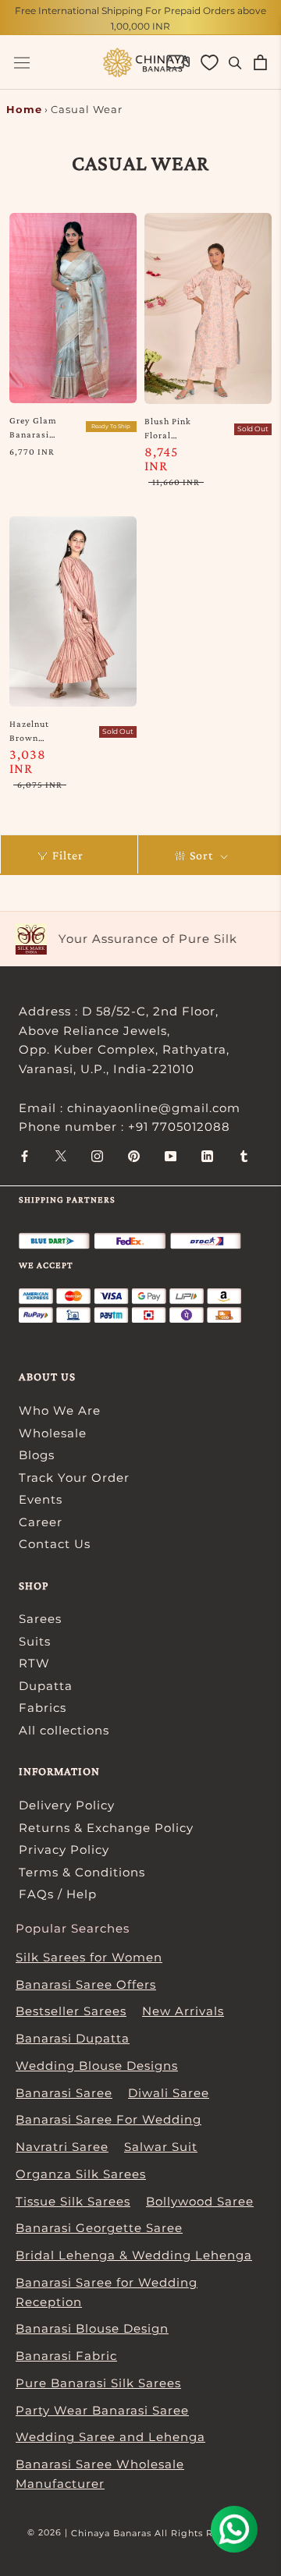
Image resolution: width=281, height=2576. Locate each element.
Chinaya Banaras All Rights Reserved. (163, 2533)
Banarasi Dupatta (73, 2038)
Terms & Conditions (82, 1872)
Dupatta (46, 1686)
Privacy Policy (64, 1850)
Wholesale (53, 1433)
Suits (35, 1641)
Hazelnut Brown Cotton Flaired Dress (29, 732)
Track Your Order (74, 1478)
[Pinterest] (134, 1155)
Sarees (40, 1619)
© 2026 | (49, 2532)
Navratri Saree (62, 2147)
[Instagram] (97, 1155)
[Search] (235, 62)
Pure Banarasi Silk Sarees (98, 2383)
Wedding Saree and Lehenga (110, 2437)
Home (24, 109)
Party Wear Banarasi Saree (102, 2410)
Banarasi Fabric (66, 2356)
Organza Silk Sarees (81, 2174)
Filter (68, 855)
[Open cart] (260, 62)
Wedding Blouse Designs (97, 2066)
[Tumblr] (244, 1155)
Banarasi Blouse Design (92, 2328)
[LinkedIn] (207, 1155)
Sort (203, 855)
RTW (34, 1663)
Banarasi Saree (64, 2093)
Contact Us (55, 1544)
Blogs (37, 1455)
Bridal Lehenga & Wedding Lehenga (134, 2255)
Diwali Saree (169, 2093)
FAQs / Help (58, 1894)
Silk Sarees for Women (89, 1957)
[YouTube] (171, 1155)
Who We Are (60, 1410)
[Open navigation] (22, 63)
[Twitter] (61, 1155)
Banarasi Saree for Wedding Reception (107, 2292)
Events (41, 1499)
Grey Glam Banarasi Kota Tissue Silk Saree (36, 428)
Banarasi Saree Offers (86, 1984)
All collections (64, 1730)
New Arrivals (183, 2011)
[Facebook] (25, 1155)
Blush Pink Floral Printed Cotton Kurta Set (168, 429)
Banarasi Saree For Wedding (108, 2119)
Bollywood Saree (200, 2201)
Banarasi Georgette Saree (99, 2228)
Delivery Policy (67, 1805)
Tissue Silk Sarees (73, 2201)
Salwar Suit (161, 2147)
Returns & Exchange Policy (106, 1828)
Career (41, 1522)
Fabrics (43, 1708)
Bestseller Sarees (71, 2011)
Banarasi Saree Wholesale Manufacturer (100, 2474)
